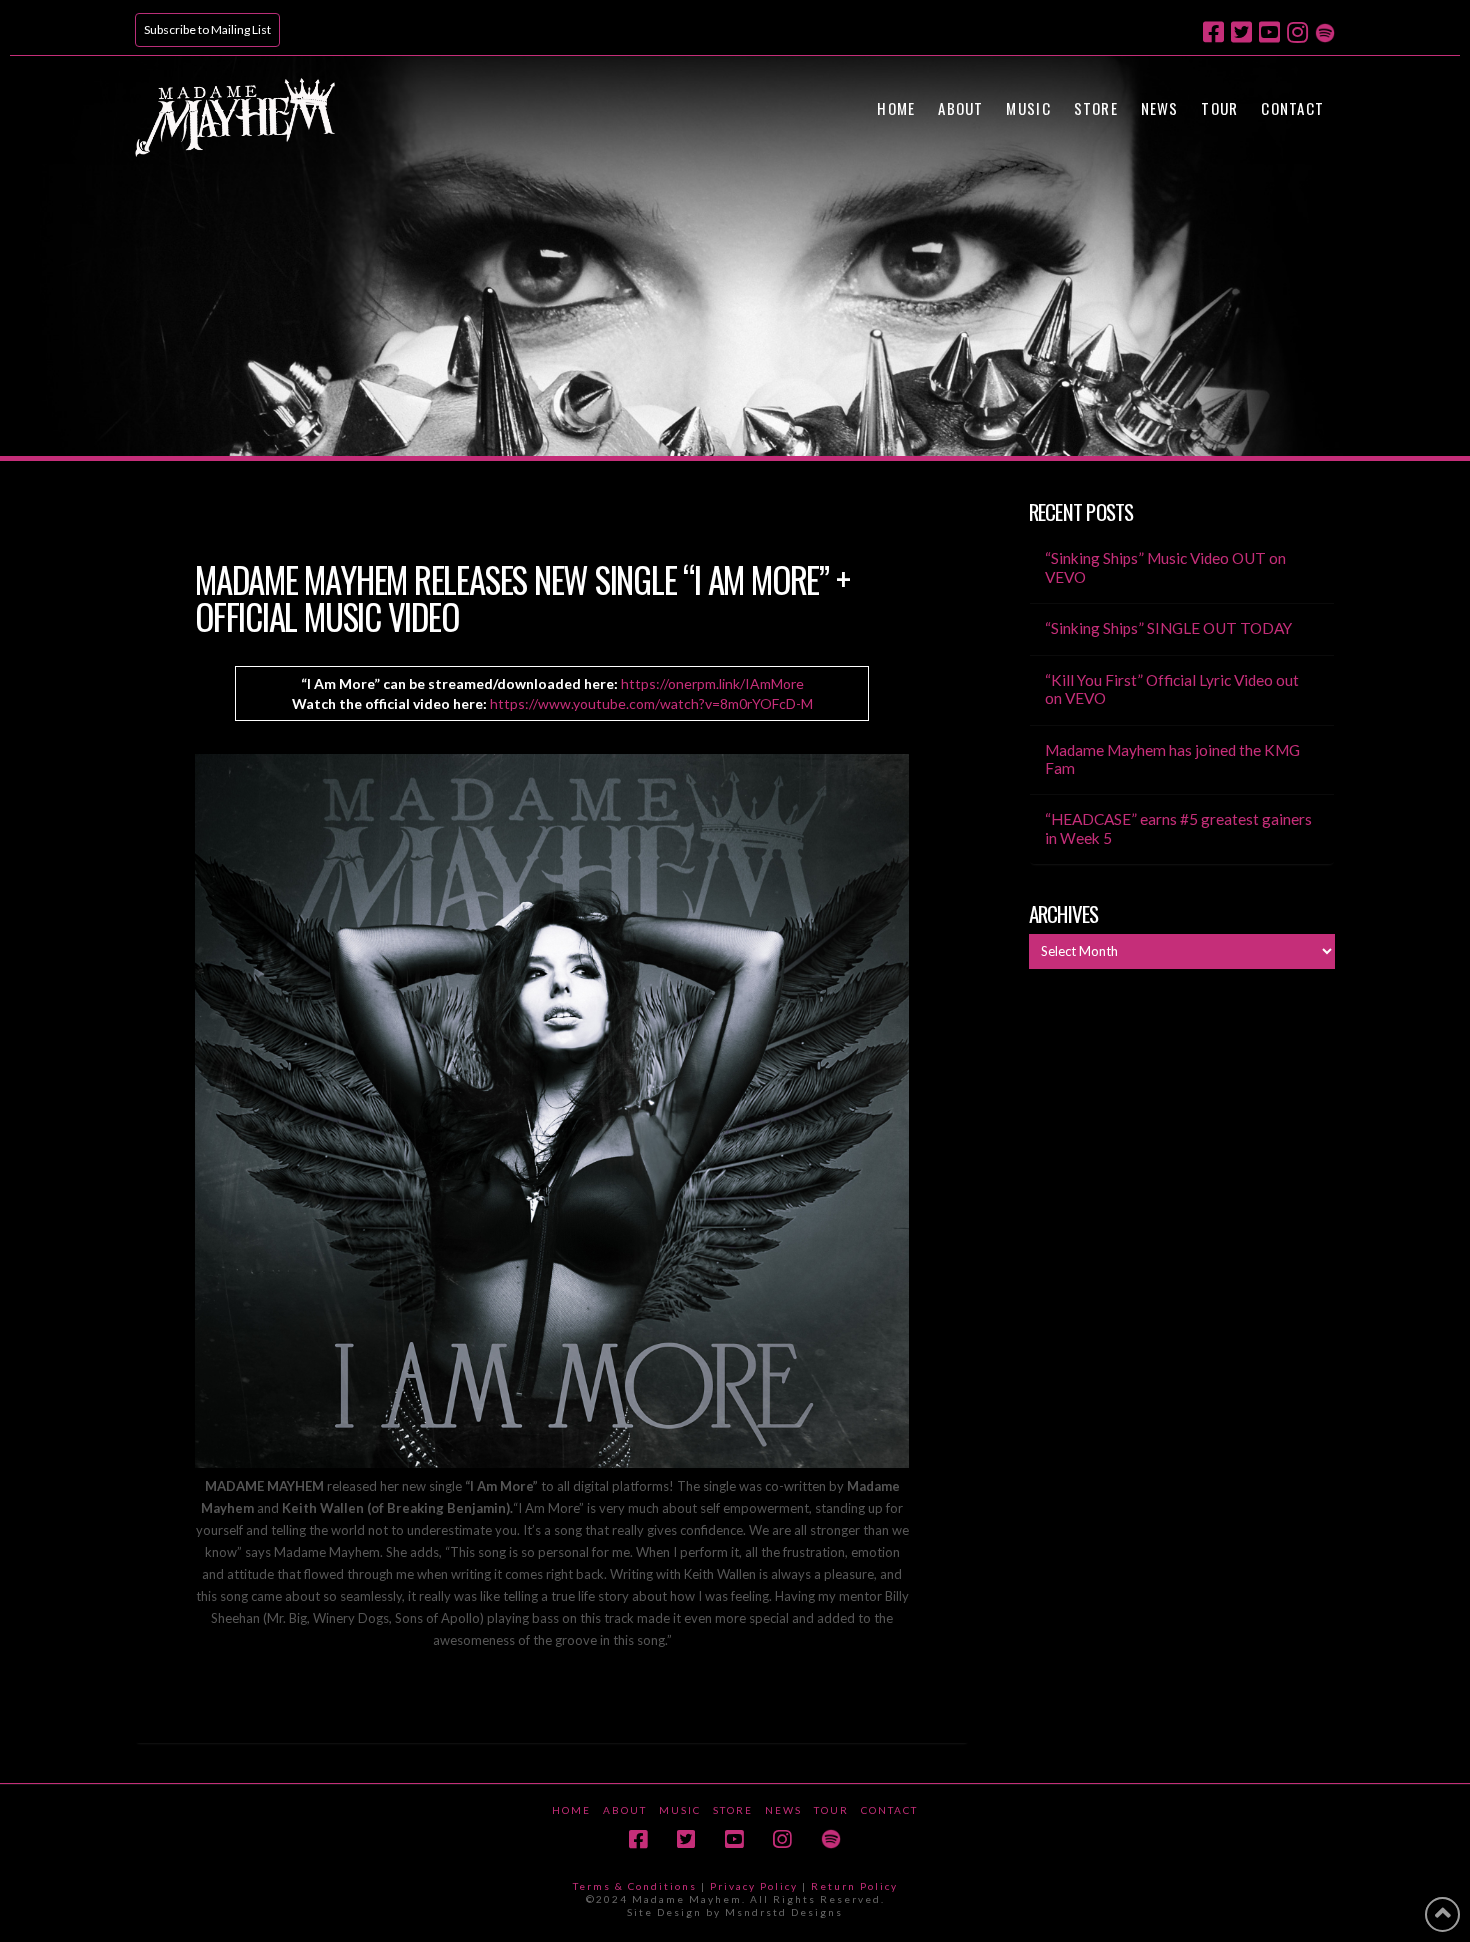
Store (733, 1810)
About (625, 1810)
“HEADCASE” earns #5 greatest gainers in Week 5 (1178, 828)
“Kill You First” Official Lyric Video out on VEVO (1172, 689)
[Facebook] (1213, 32)
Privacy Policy (754, 1886)
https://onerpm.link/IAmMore (712, 683)
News (783, 1810)
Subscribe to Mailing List (207, 29)
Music (680, 1810)
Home (571, 1810)
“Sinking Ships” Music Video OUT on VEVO (1165, 567)
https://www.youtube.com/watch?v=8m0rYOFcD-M (651, 703)
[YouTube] (1269, 32)
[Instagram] (1297, 32)
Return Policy (854, 1886)
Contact (889, 1810)
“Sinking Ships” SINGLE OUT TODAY (1168, 628)
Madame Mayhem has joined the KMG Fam (1172, 759)
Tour (831, 1810)
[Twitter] (1241, 32)
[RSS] (1325, 31)
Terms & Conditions (635, 1886)
